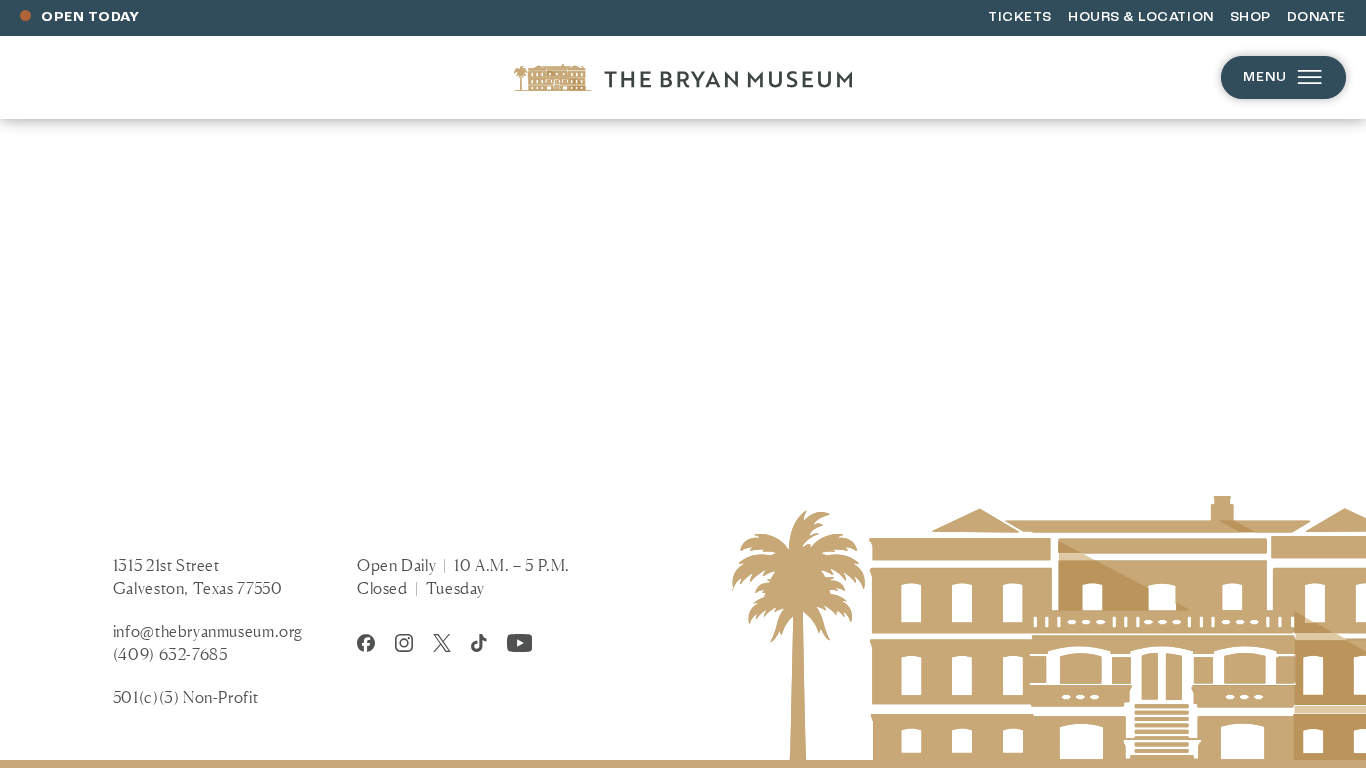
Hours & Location (1141, 17)
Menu (1265, 77)
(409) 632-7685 (170, 654)
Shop (1250, 17)
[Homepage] (683, 77)
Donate (1316, 17)
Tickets (1020, 17)
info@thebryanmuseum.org (208, 631)
